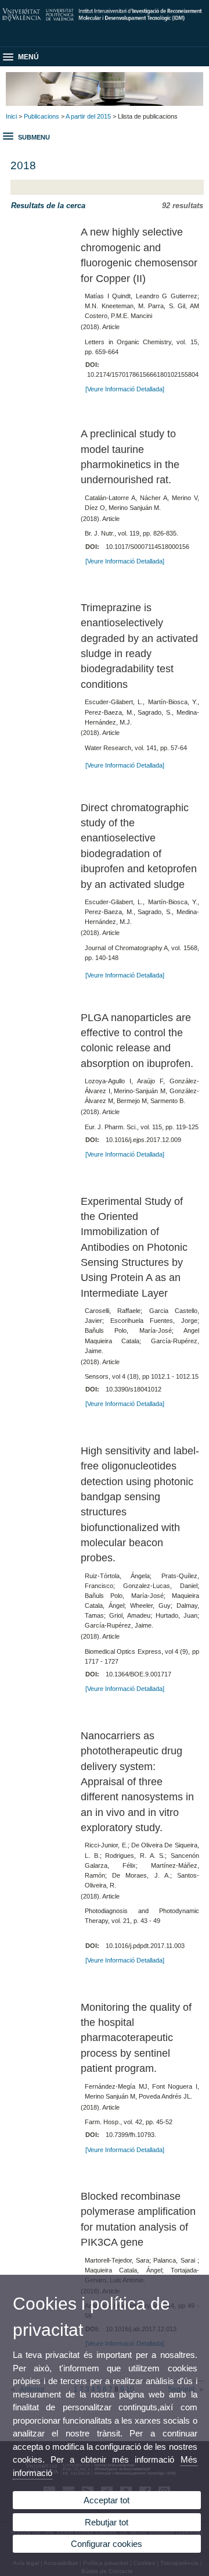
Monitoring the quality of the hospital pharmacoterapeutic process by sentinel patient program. (136, 2038)
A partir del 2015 (88, 116)
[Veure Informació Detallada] (125, 389)
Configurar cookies (107, 2544)
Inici (11, 116)
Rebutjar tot (107, 2522)
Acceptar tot (107, 2500)
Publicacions (42, 116)
